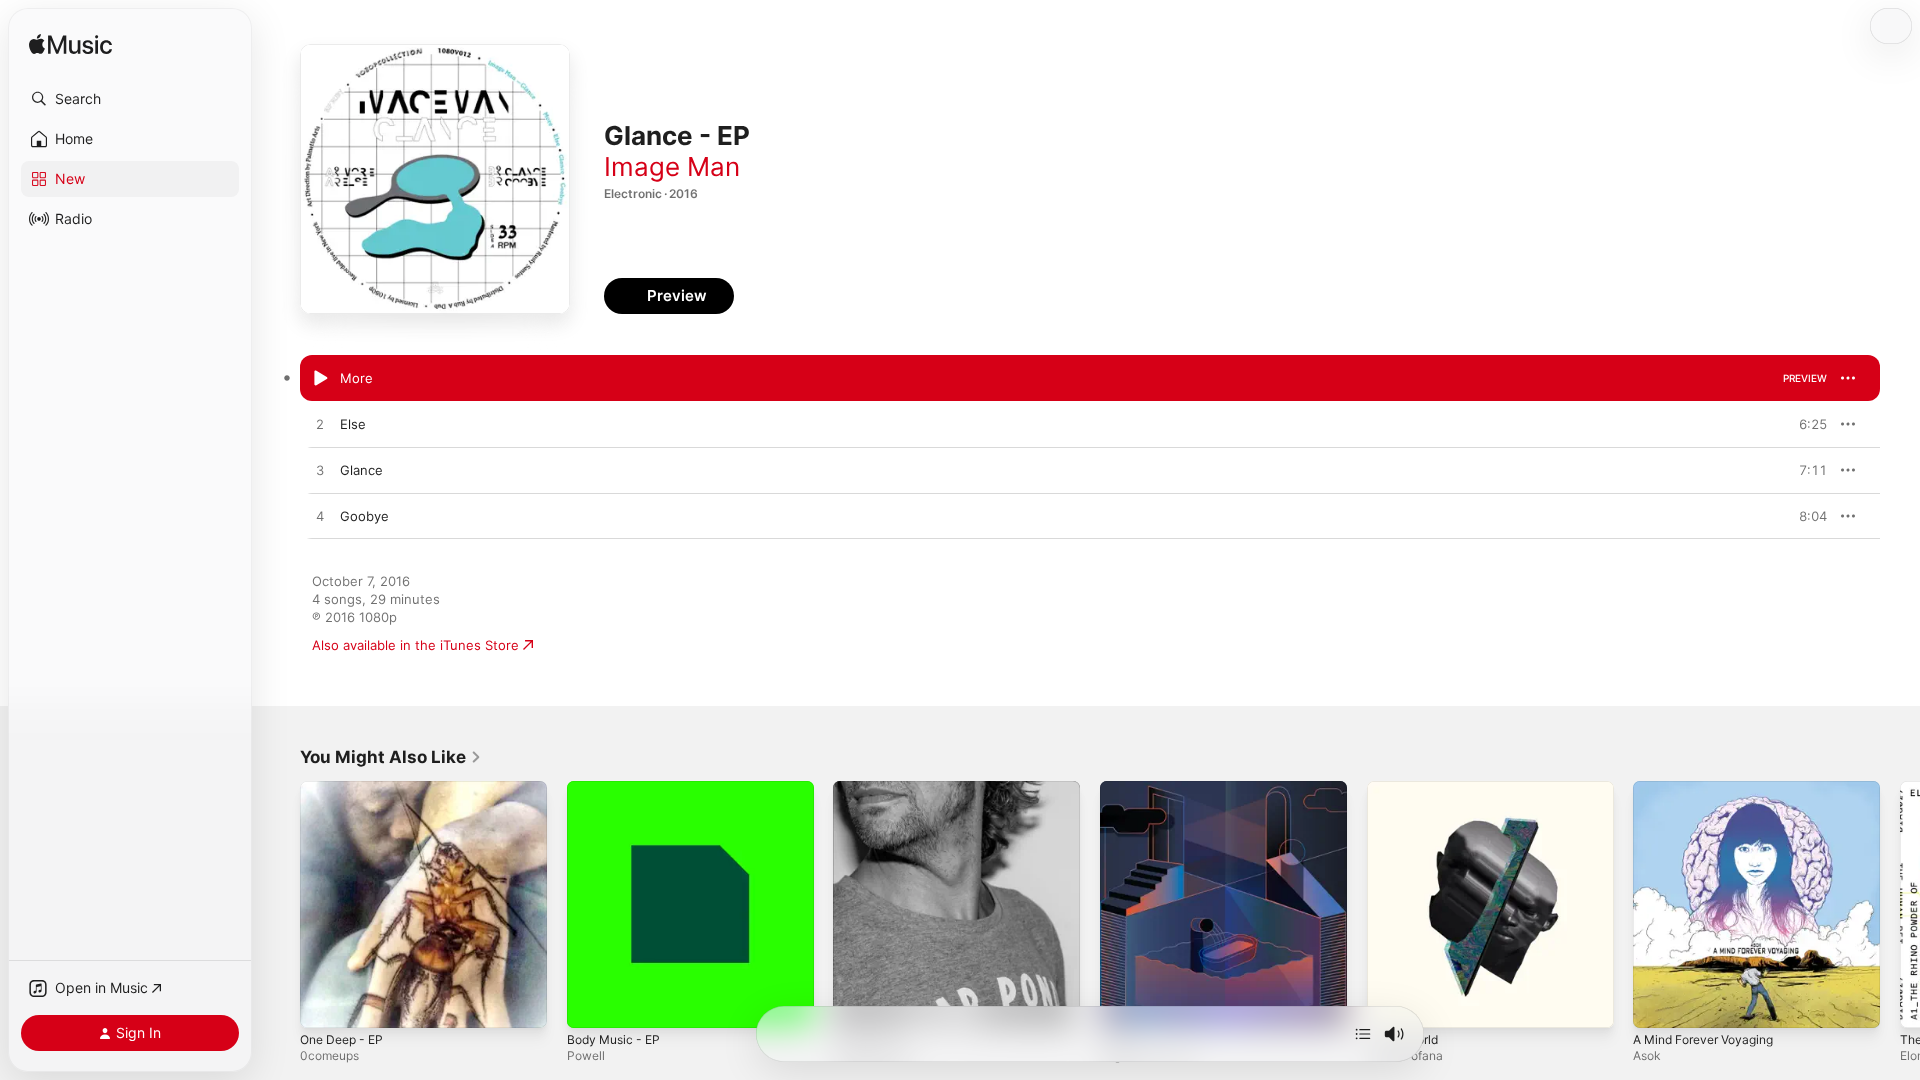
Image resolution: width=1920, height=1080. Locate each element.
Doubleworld (1406, 789)
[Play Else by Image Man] (320, 425)
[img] (70, 45)
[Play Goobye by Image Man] (320, 517)
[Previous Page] (280, 904)
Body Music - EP (618, 789)
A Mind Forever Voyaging (1711, 789)
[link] (391, 757)
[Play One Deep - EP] (325, 1003)
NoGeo (1122, 789)
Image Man (672, 166)
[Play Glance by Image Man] (320, 471)
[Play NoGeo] (1125, 1003)
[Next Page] (1900, 904)
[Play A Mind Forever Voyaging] (1658, 1003)
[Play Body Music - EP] (592, 1003)
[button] (130, 99)
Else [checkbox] (353, 424)
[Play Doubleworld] (1392, 1003)
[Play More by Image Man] (320, 379)
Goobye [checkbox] (364, 516)
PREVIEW (1805, 378)
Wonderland (870, 789)
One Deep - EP (346, 789)
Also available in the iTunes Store (415, 645)
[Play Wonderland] (858, 1003)
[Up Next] (1363, 1034)
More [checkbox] (356, 378)
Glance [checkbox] (361, 470)
